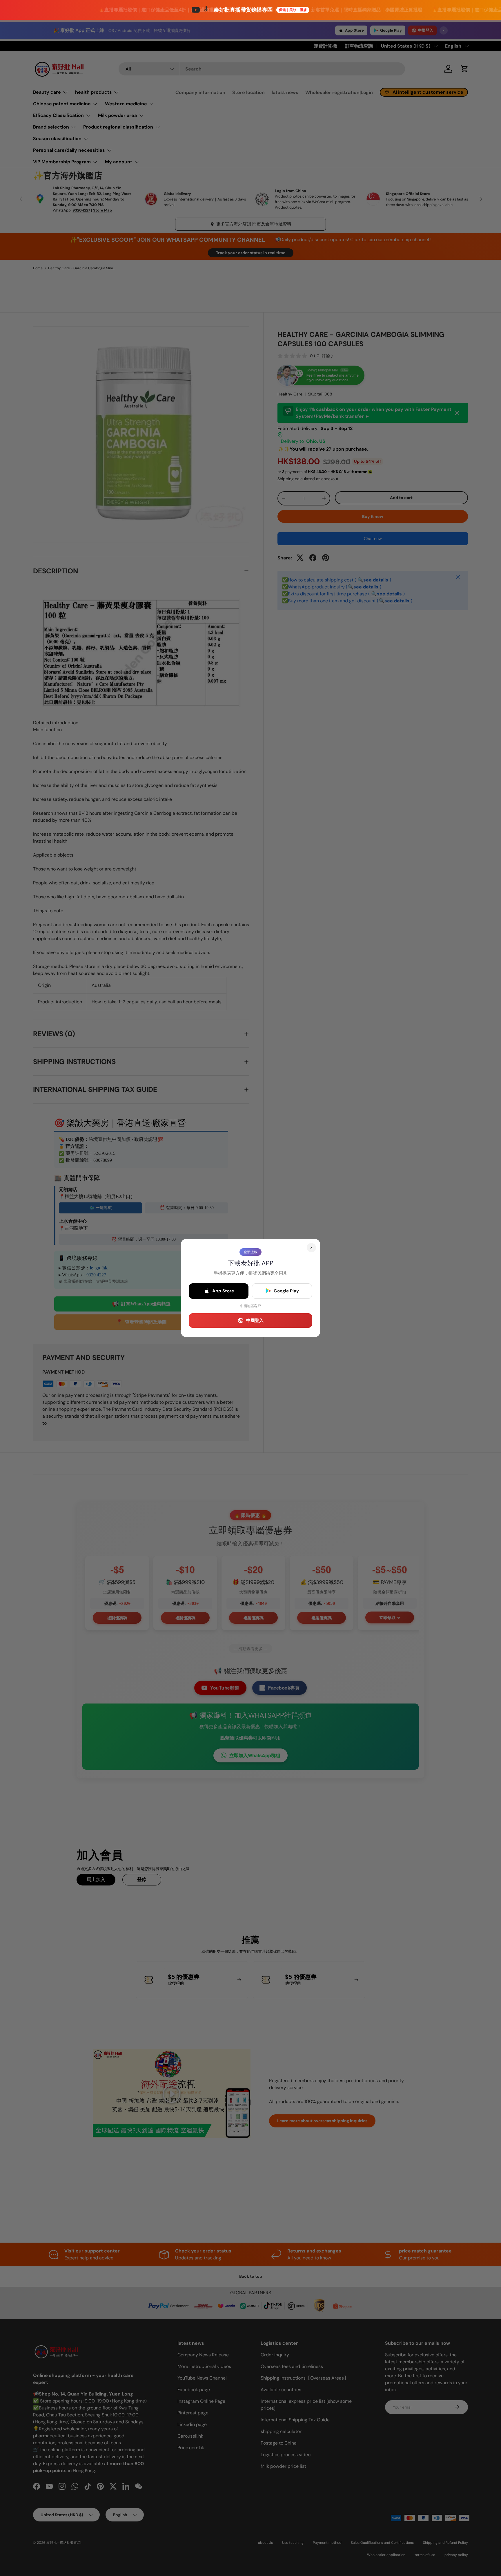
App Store (223, 1291)
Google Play (286, 1291)
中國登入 (255, 1320)
